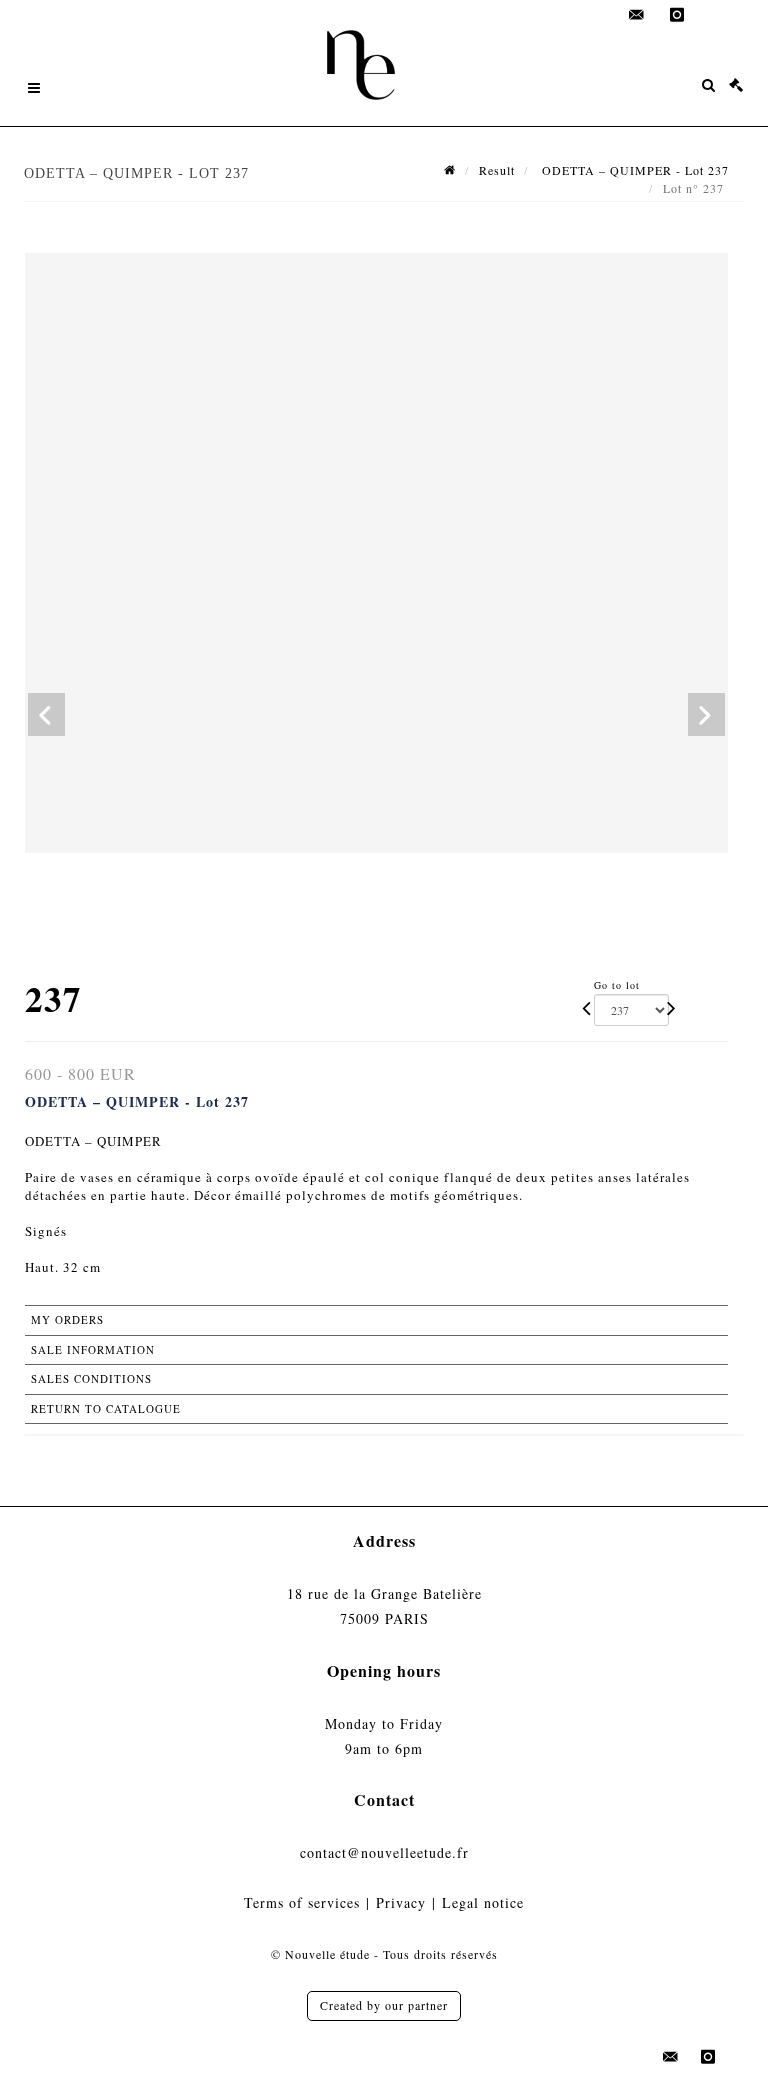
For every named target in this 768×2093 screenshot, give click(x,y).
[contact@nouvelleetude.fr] (637, 15)
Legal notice (483, 1902)
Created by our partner (384, 2005)
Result (497, 170)
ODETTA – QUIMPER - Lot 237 (633, 170)
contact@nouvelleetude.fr (384, 1852)
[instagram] (677, 15)
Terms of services (302, 1902)
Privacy (401, 1902)
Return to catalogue (106, 1408)
